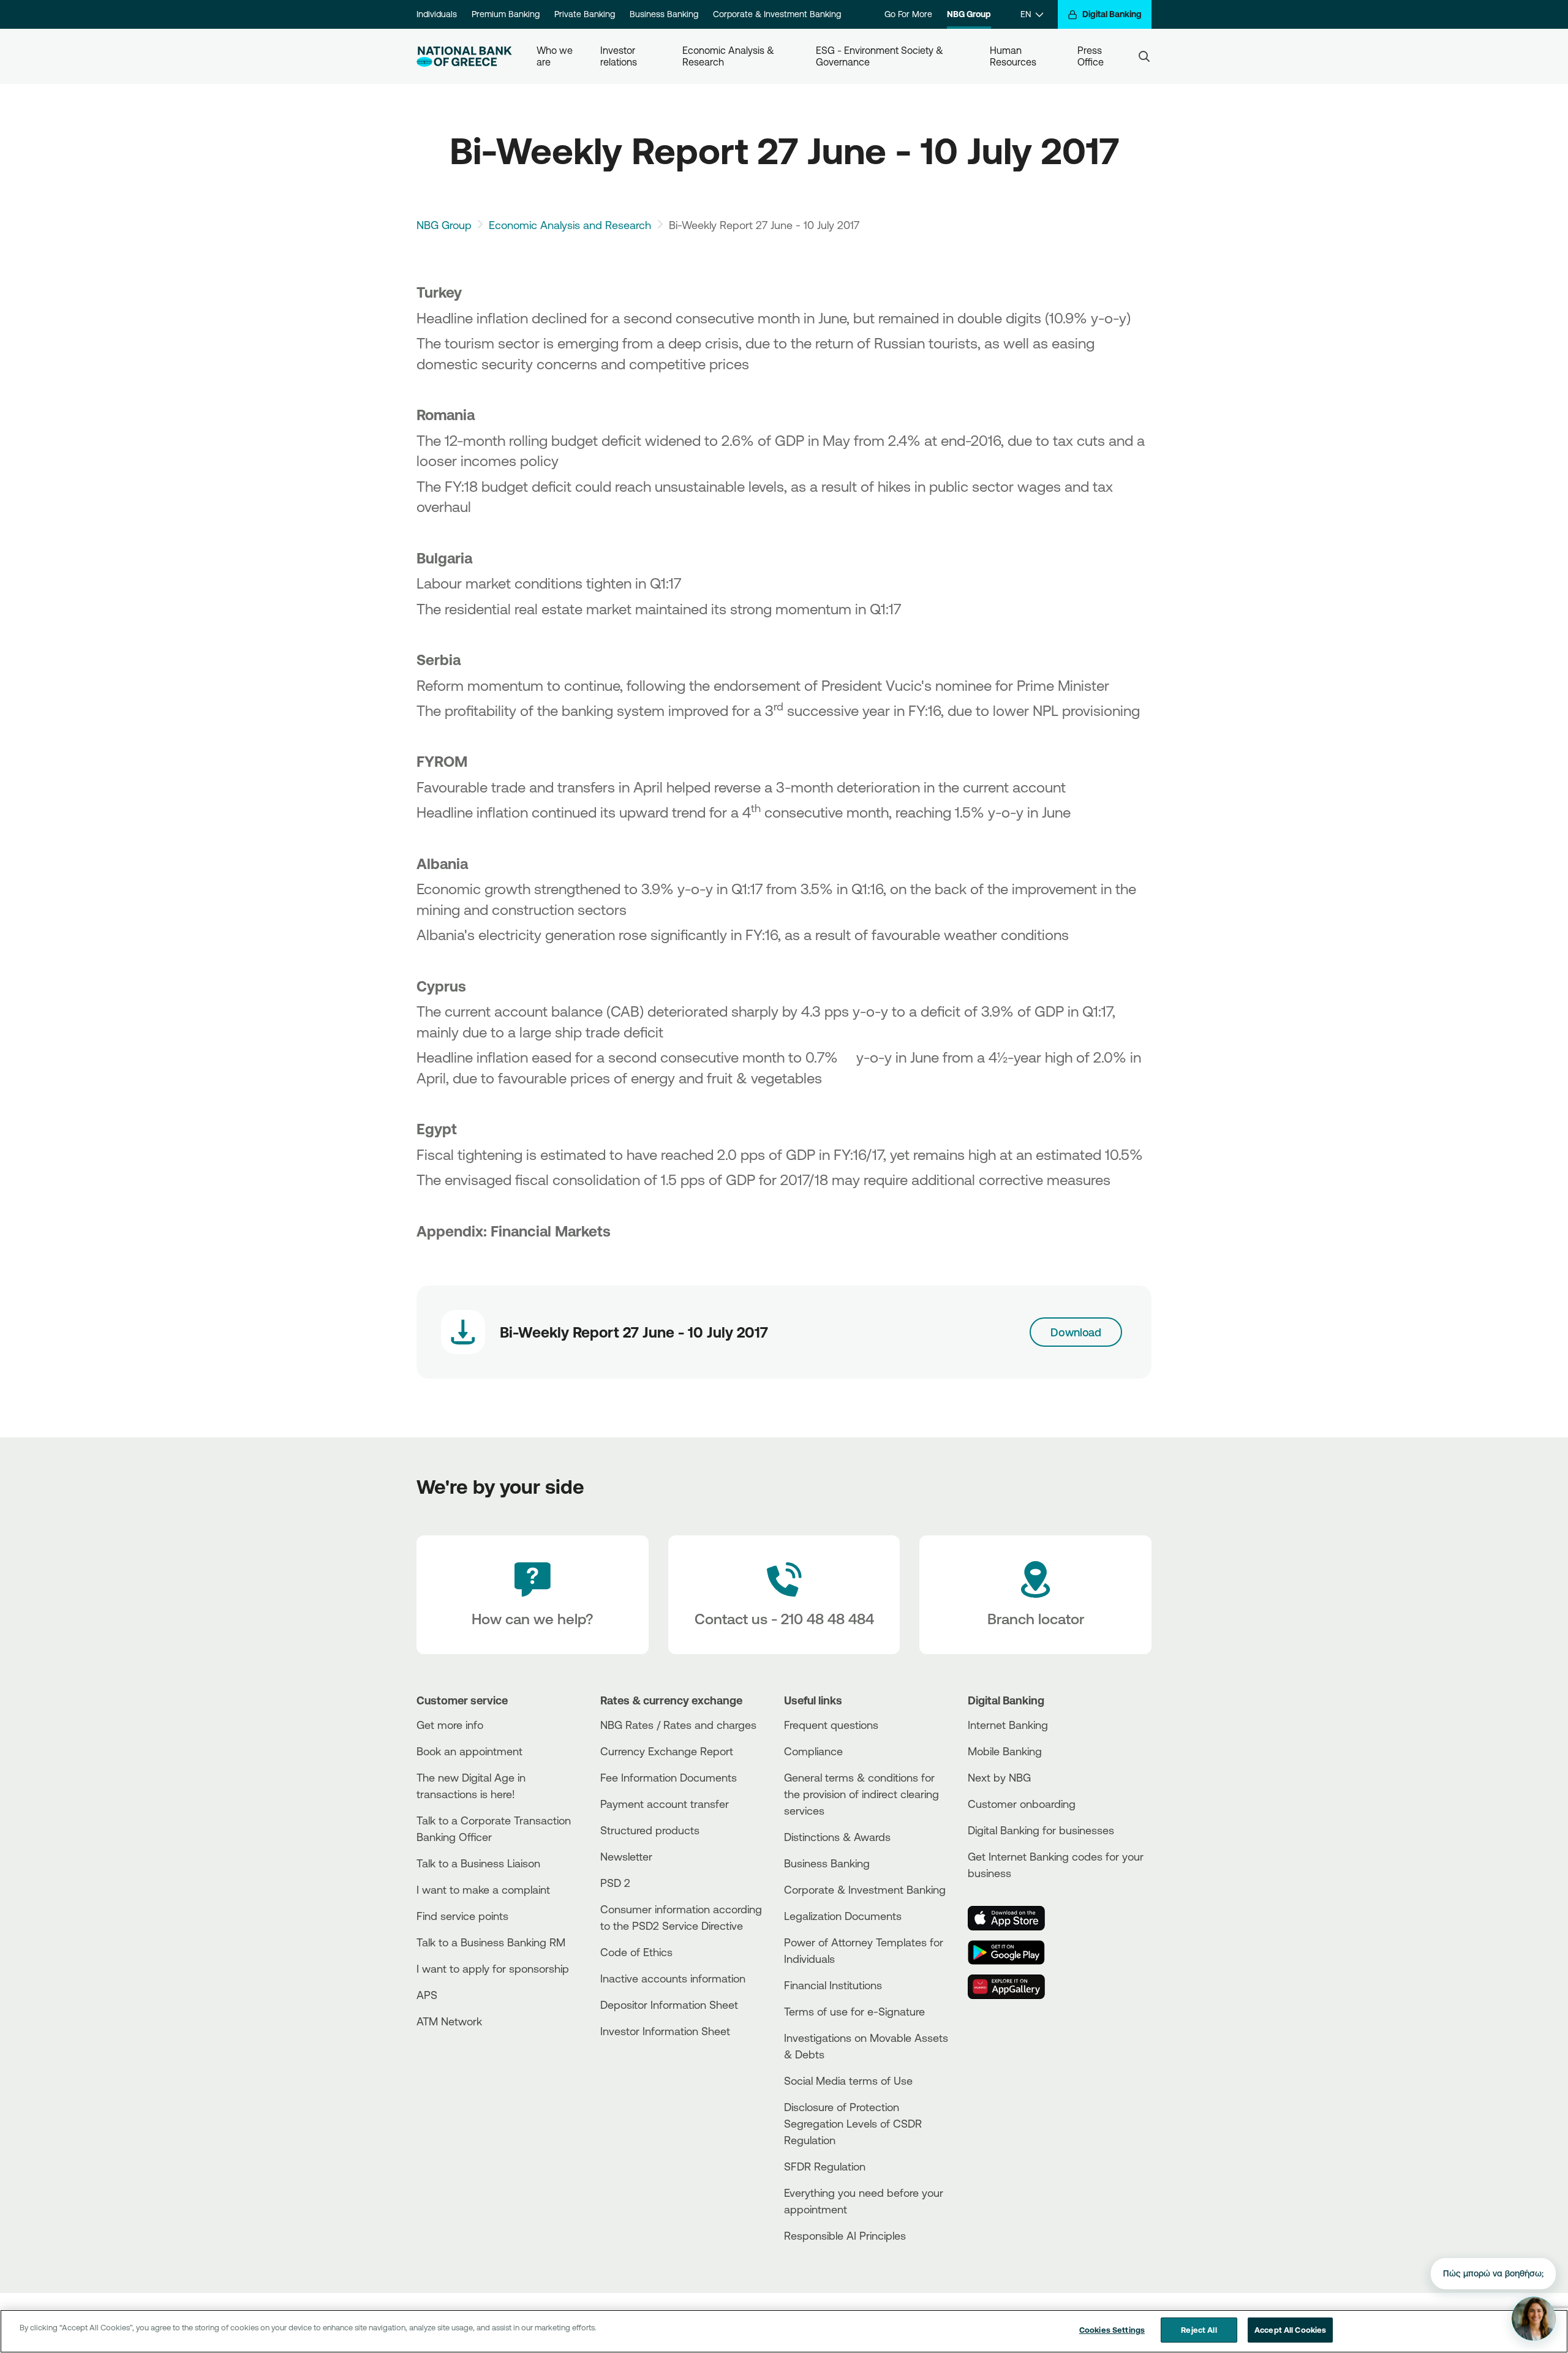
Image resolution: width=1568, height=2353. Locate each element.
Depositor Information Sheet (669, 2005)
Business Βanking (827, 1863)
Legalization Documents (843, 1916)
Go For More (908, 14)
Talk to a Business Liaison (478, 1863)
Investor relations (619, 56)
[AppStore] (1014, 1918)
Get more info (450, 1725)
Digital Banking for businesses (1041, 1830)
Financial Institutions (833, 1985)
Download (1076, 1332)
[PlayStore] (1014, 1952)
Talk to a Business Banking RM (491, 1942)
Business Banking (664, 14)
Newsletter (626, 1856)
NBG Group (969, 14)
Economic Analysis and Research (570, 225)
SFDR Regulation (825, 2166)
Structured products (650, 1830)
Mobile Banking (1005, 1751)
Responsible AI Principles (845, 2235)
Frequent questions (831, 1725)
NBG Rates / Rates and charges (678, 1725)
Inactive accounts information (673, 1978)
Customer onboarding (1022, 1804)
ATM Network (449, 2021)
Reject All (1199, 2330)
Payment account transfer (665, 1804)
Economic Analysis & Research (729, 56)
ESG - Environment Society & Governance (881, 56)
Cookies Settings (1112, 2330)
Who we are (556, 56)
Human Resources (1013, 56)
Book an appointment (469, 1751)
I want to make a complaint (483, 1889)
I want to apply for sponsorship (493, 1968)
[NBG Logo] (464, 57)
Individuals (437, 14)
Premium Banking (506, 14)
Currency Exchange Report (667, 1751)
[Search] (1144, 56)
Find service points (462, 1916)
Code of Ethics (636, 1952)
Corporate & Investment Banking (777, 14)
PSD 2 (615, 1883)
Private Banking (585, 14)
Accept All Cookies (1290, 2330)
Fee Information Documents (669, 1777)
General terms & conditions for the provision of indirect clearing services (861, 1794)
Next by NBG (999, 1777)
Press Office (1091, 56)
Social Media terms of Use (848, 2080)
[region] (784, 2331)
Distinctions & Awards (837, 1837)
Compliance (813, 1751)
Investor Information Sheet (665, 2031)
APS (427, 1995)
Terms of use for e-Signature (854, 2011)
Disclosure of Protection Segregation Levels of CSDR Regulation (853, 2123)
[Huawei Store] (1014, 1987)
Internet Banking (1008, 1725)
